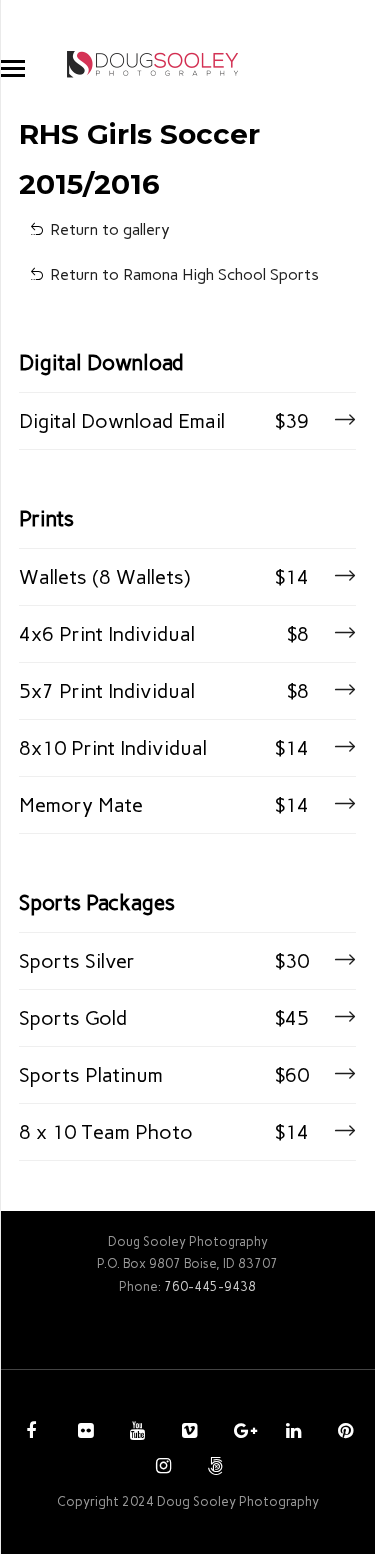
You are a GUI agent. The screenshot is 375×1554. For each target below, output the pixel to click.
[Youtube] (135, 1433)
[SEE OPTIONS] (342, 421)
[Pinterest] (343, 1433)
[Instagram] (161, 1468)
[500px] (213, 1468)
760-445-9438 (210, 1286)
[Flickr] (83, 1433)
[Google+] (239, 1433)
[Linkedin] (291, 1433)
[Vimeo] (187, 1433)
